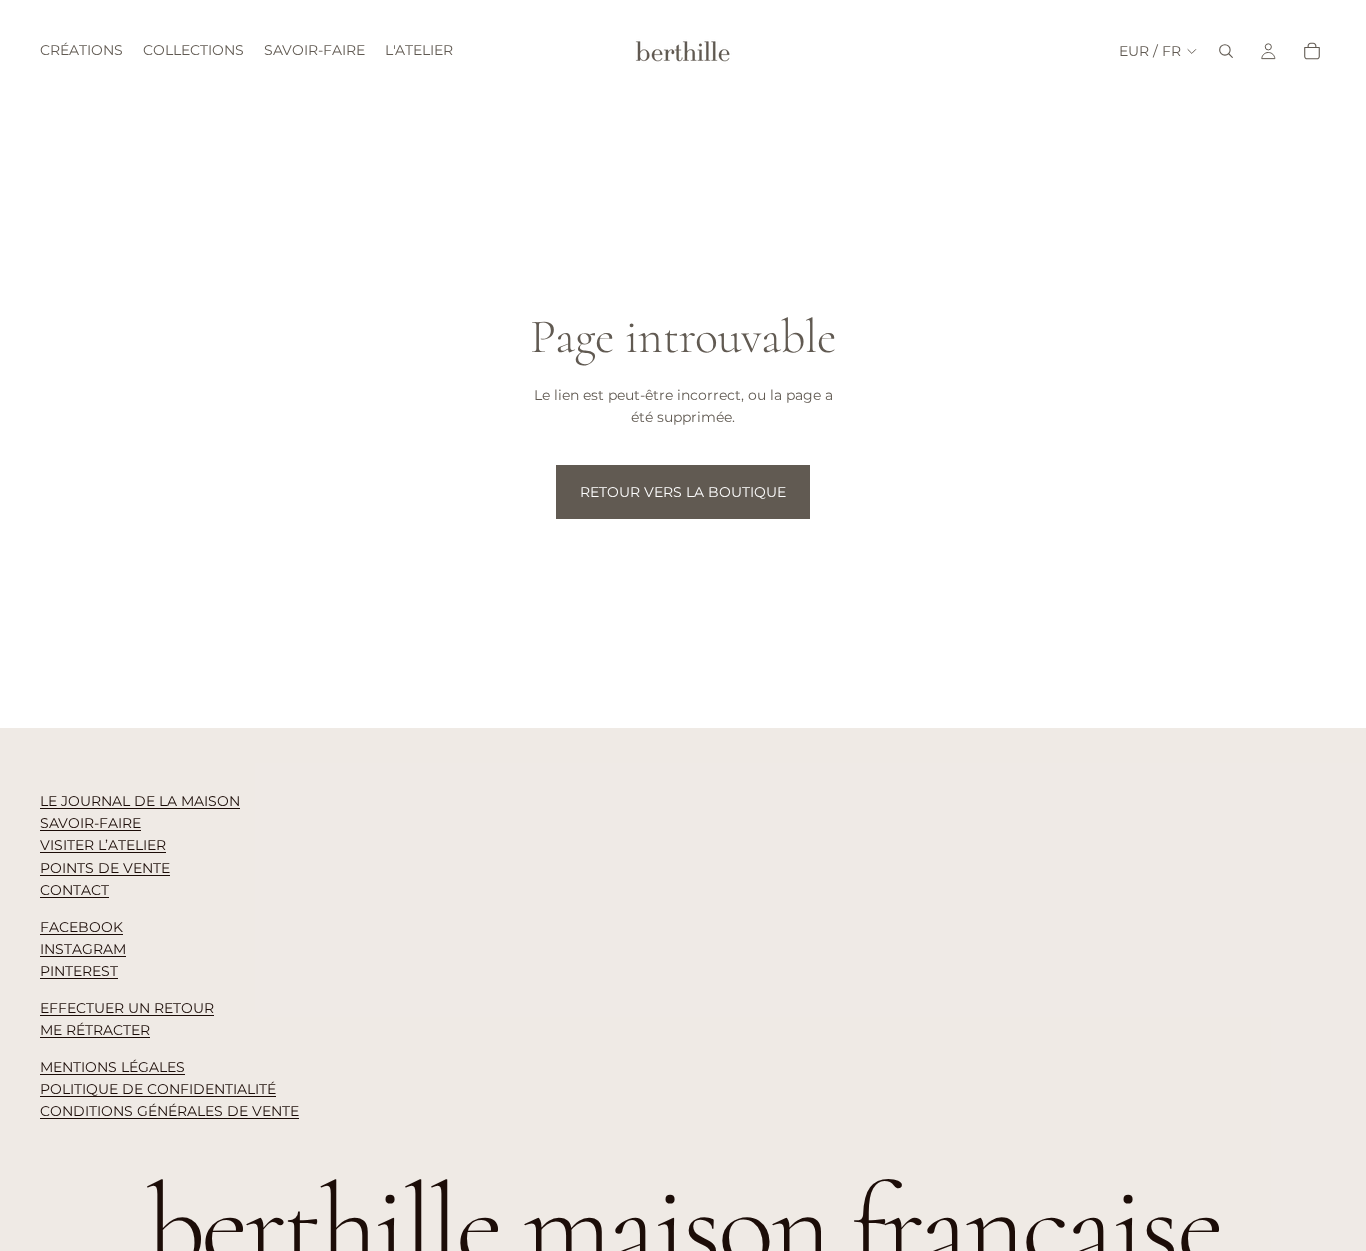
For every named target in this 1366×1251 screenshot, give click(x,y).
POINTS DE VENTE (105, 868)
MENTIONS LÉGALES (112, 1067)
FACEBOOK (81, 927)
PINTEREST (79, 971)
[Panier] (1312, 51)
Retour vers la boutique (683, 492)
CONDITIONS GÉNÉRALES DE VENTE (169, 1111)
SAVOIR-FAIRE (90, 823)
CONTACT (74, 890)
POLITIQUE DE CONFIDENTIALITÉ (158, 1089)
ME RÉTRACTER (95, 1030)
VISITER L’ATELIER (103, 845)
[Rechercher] (1226, 51)
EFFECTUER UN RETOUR (127, 1008)
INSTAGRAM (83, 949)
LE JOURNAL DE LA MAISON (140, 801)
